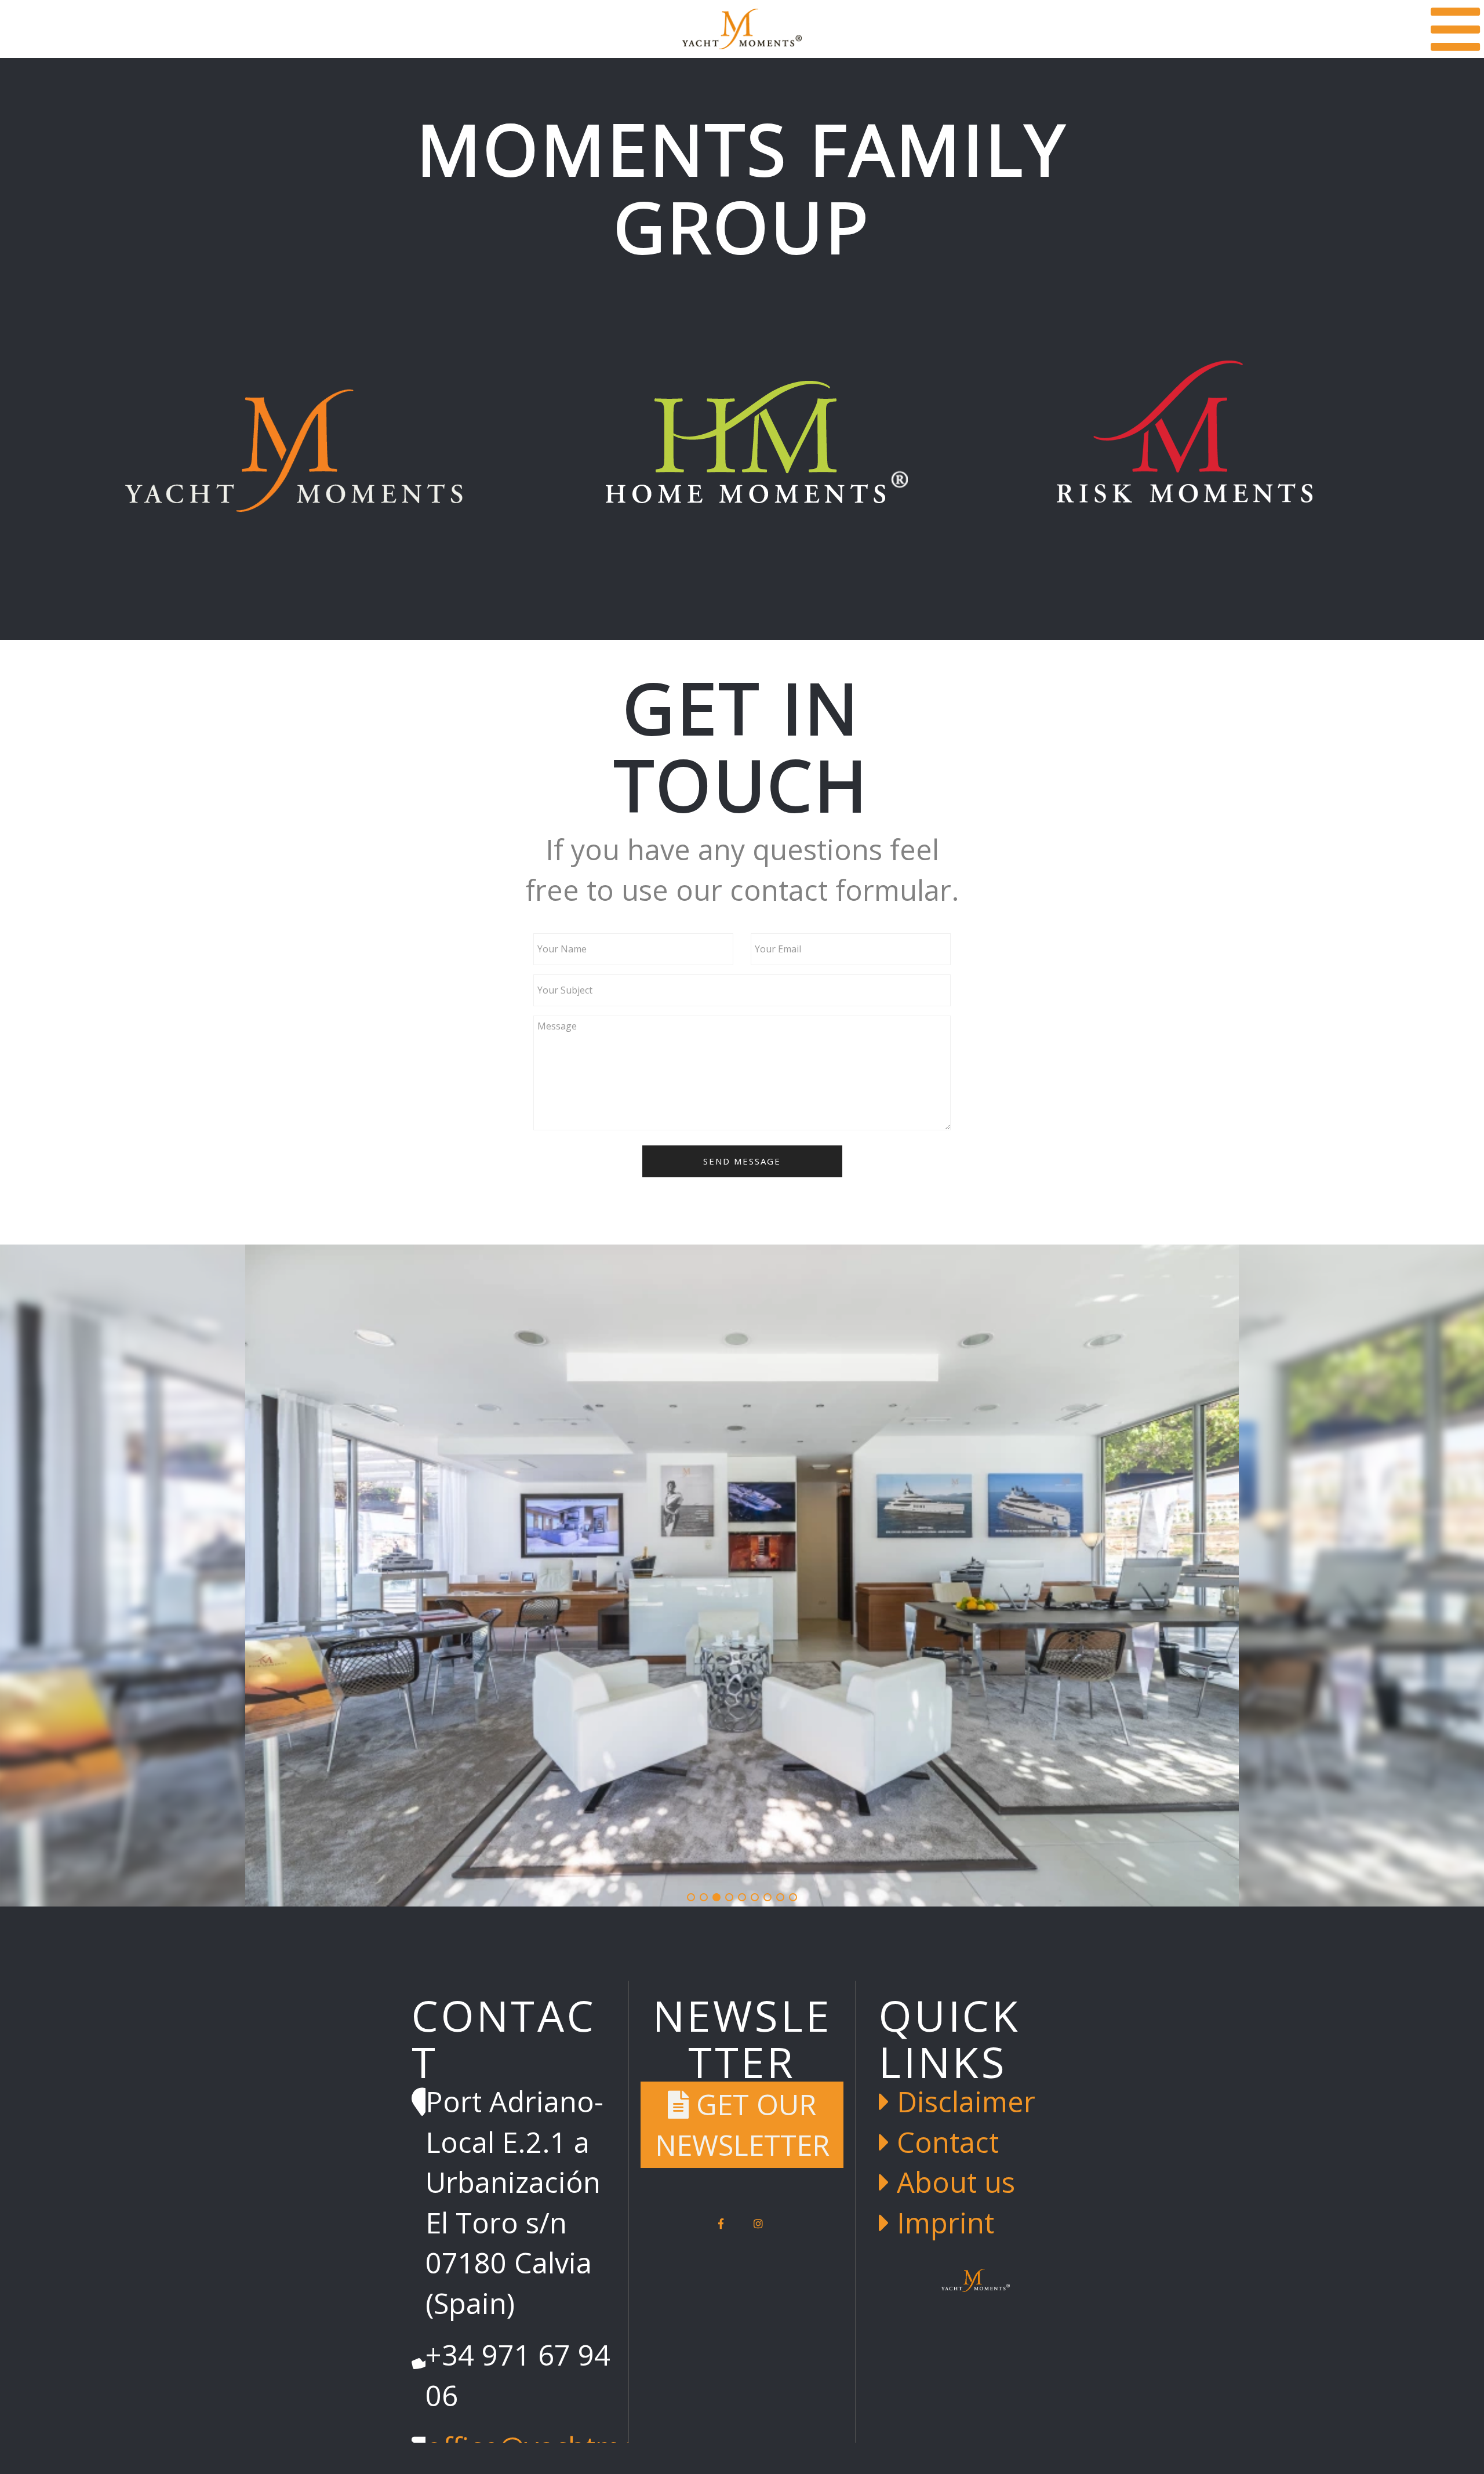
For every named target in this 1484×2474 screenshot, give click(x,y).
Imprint (942, 2222)
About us (952, 2182)
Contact (944, 2142)
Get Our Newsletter (742, 2124)
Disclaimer (962, 2101)
